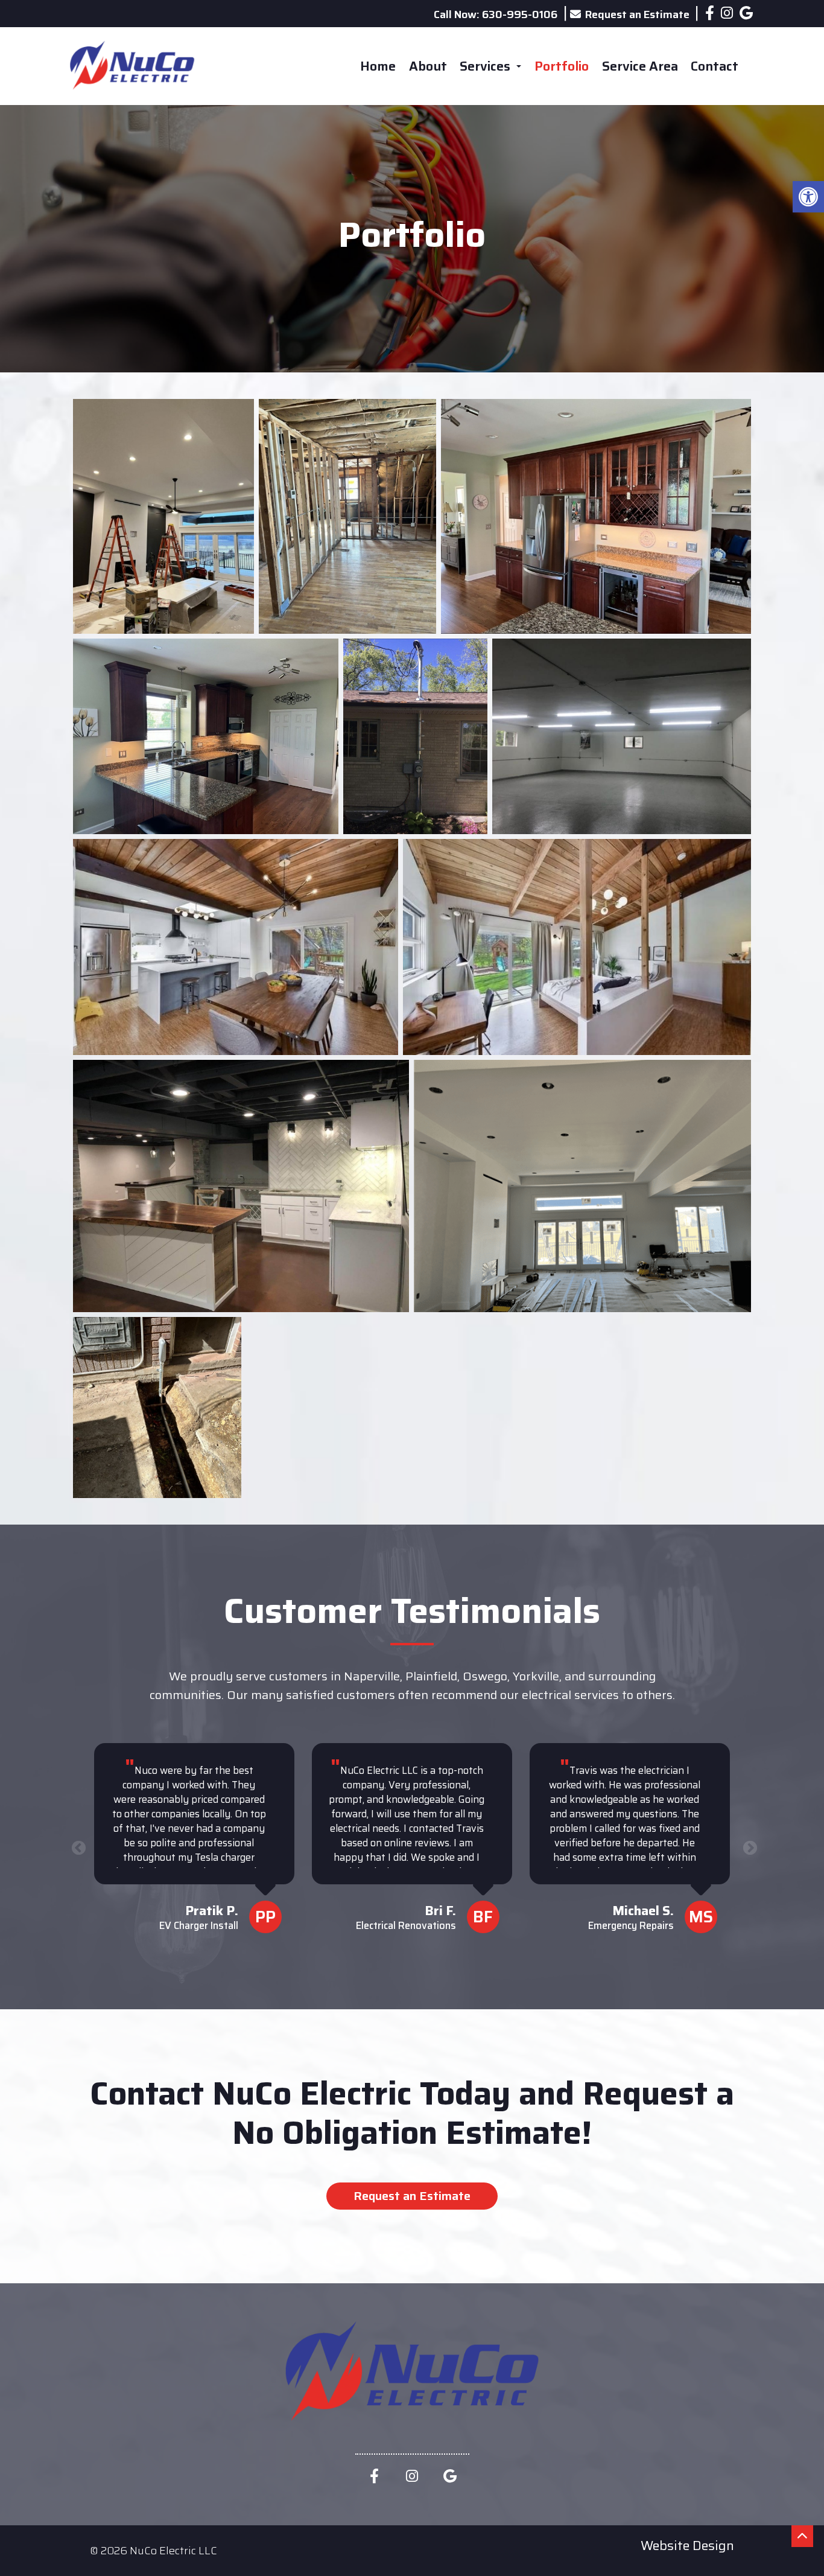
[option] (195, 1846)
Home (378, 66)
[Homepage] (132, 100)
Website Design (687, 2545)
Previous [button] (77, 1846)
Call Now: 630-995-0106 (496, 14)
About (428, 66)
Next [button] (748, 1846)
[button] (808, 197)
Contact (715, 66)
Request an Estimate (637, 14)
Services (486, 66)
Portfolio (562, 66)
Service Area (640, 66)
